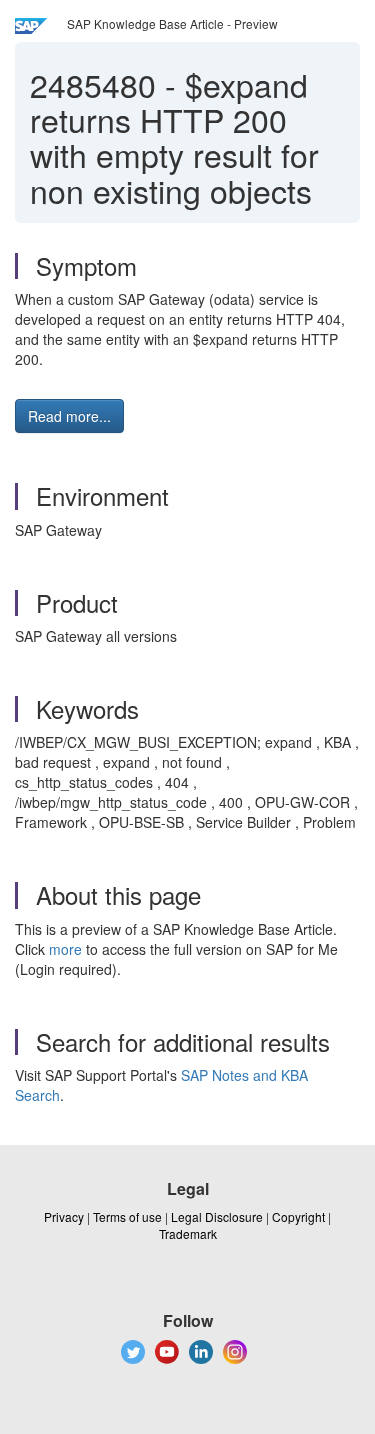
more (65, 949)
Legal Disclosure (217, 1216)
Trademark (188, 1233)
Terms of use (127, 1216)
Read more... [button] (69, 416)
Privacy (64, 1216)
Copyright (298, 1216)
